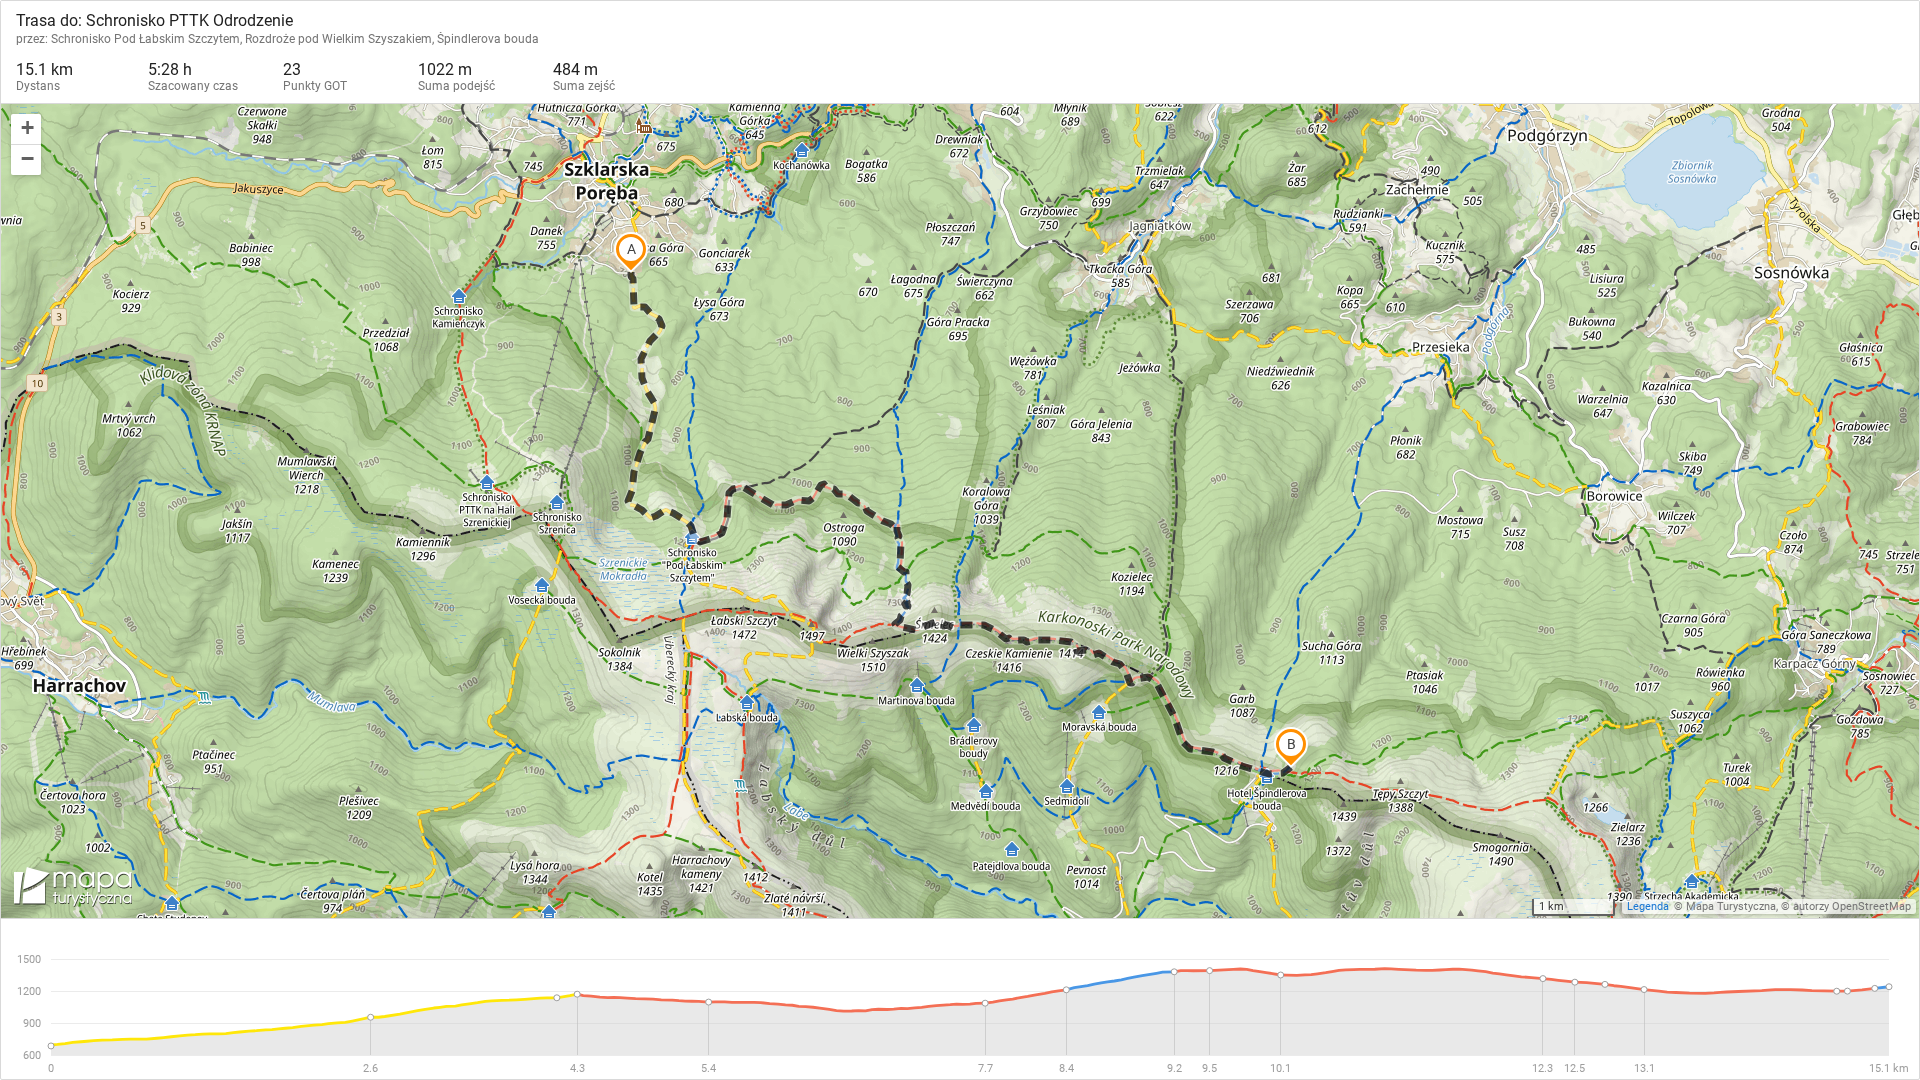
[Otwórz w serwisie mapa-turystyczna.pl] (71, 890)
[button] (26, 129)
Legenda (1648, 906)
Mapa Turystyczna (1731, 906)
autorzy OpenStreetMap (1852, 906)
